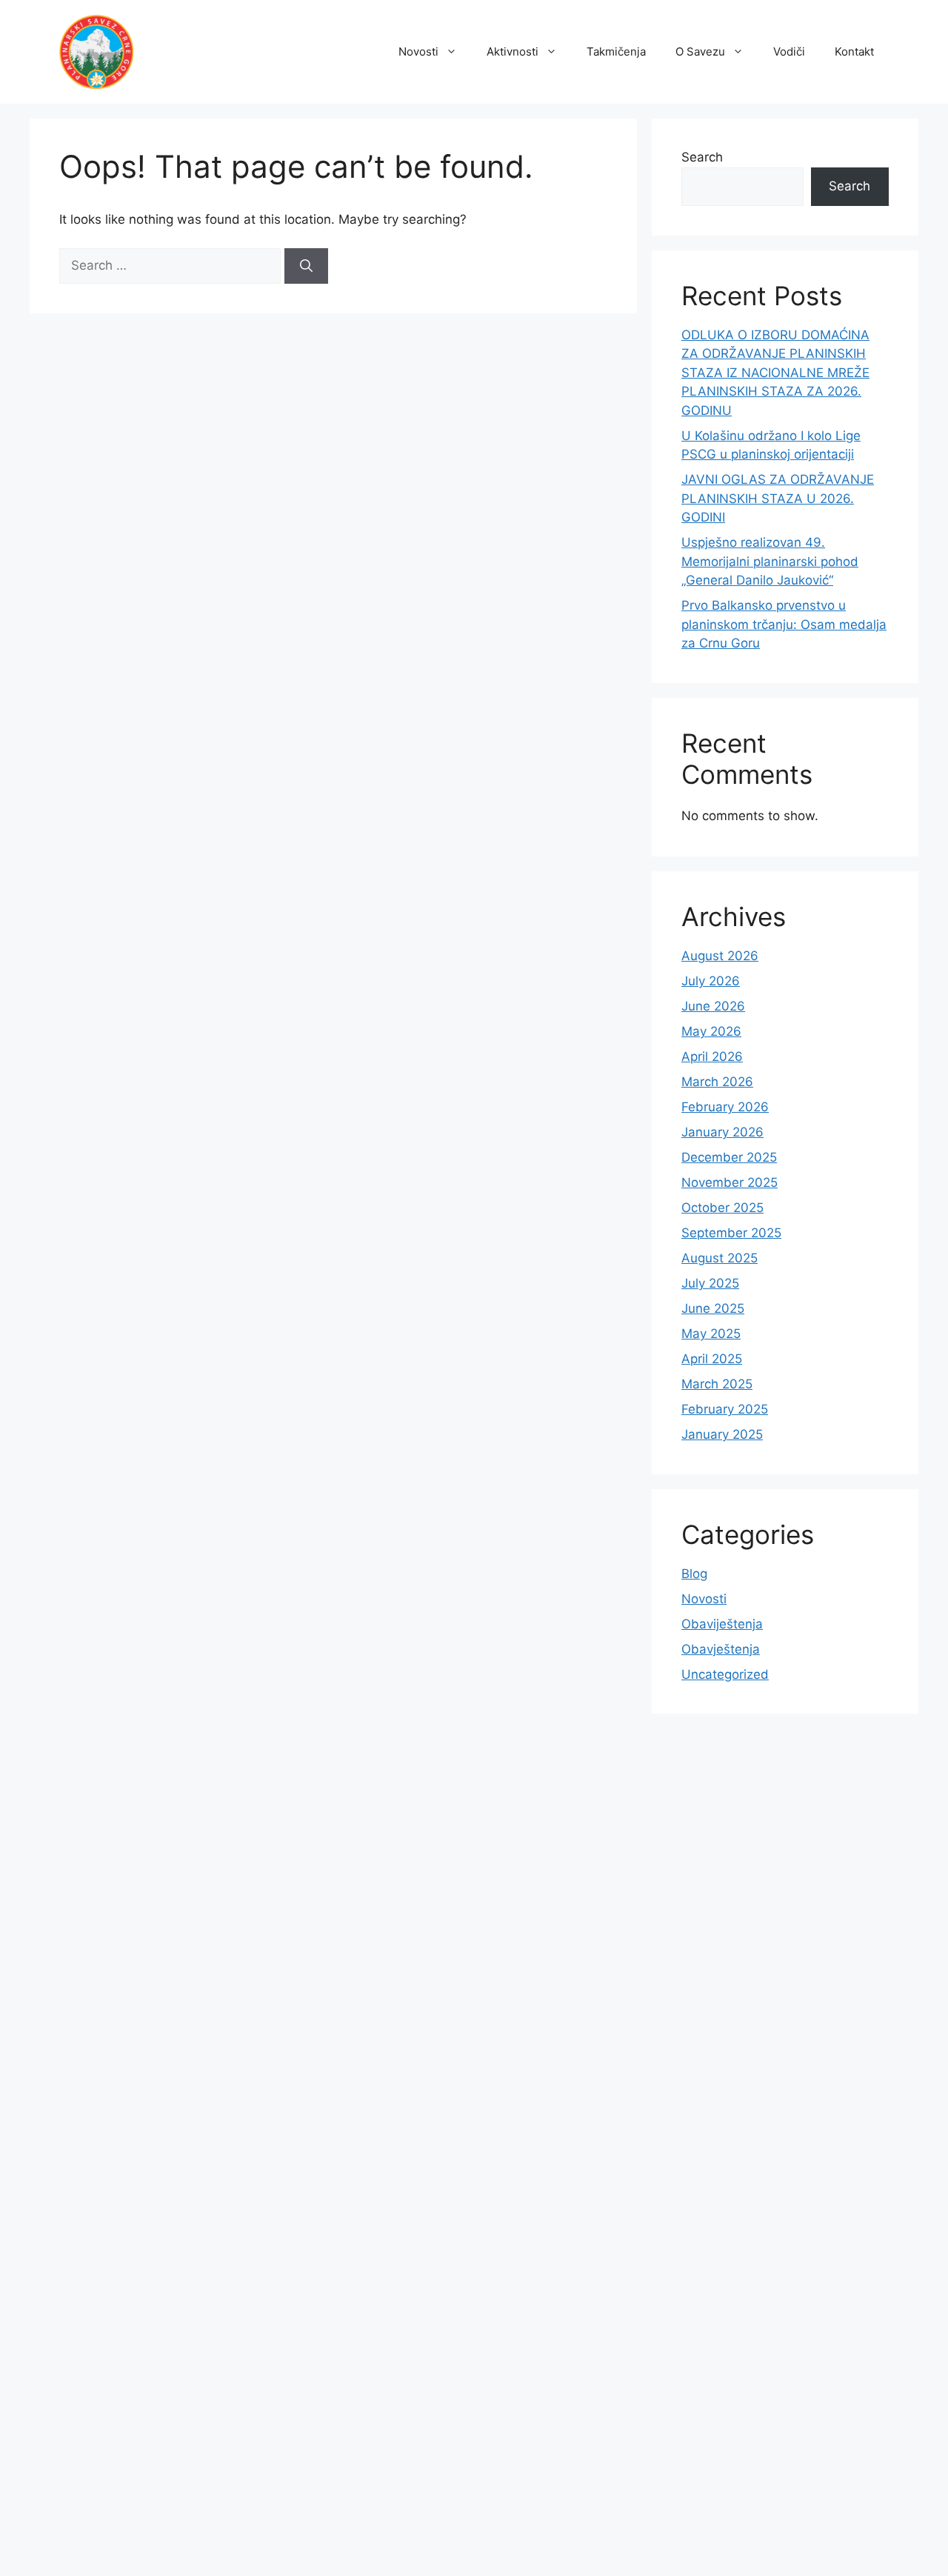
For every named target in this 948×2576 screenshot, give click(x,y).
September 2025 (731, 1233)
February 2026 (725, 1107)
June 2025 (713, 1308)
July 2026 (711, 981)
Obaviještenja (722, 1624)
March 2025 (717, 1384)
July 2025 (710, 1283)
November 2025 (730, 1182)
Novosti (418, 51)
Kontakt (854, 51)
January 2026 (722, 1132)
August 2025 (720, 1258)
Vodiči (789, 51)
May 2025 (711, 1334)
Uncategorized (725, 1674)
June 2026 (713, 1006)
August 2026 (720, 956)
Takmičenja (616, 51)
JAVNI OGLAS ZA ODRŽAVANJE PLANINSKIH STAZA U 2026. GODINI (778, 498)
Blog (694, 1574)
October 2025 (722, 1208)
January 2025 (722, 1434)
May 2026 (711, 1031)
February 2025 (725, 1409)
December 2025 (729, 1157)
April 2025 (712, 1359)
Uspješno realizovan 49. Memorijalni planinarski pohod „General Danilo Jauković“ (770, 561)
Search (702, 157)
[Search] (306, 266)
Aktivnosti (513, 51)
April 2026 (712, 1056)
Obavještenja (721, 1649)
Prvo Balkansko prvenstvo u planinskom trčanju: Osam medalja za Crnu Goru (784, 624)
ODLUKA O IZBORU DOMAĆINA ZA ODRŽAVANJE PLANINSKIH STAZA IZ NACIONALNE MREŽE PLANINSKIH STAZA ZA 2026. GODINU (775, 373)
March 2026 (717, 1082)
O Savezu (700, 51)
